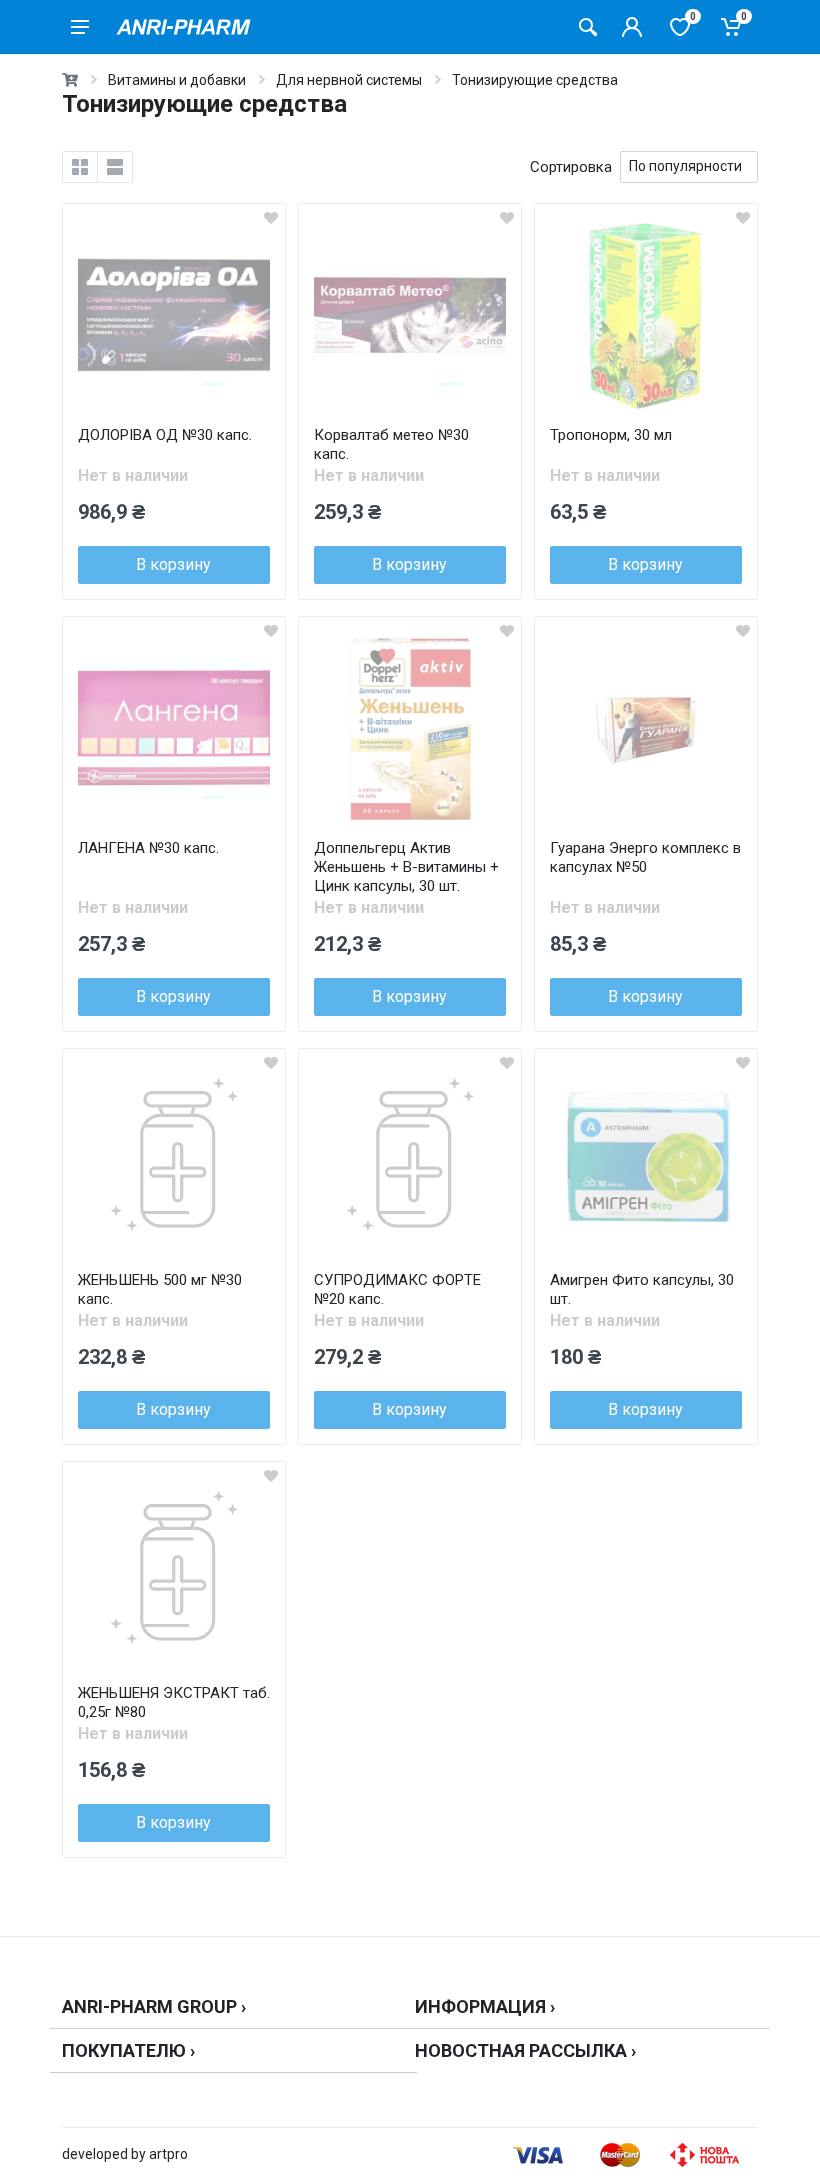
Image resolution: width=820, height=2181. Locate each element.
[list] (115, 167)
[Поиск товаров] (588, 27)
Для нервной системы (349, 80)
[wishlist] (271, 218)
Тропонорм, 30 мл (611, 435)
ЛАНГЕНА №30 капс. (148, 848)
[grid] (80, 167)
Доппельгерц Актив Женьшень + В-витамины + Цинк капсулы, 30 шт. (406, 867)
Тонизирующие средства (535, 80)
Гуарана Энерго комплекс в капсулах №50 (645, 857)
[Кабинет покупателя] (632, 27)
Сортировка (571, 167)
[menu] (80, 27)
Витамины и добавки (177, 80)
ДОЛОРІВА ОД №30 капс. (165, 435)
